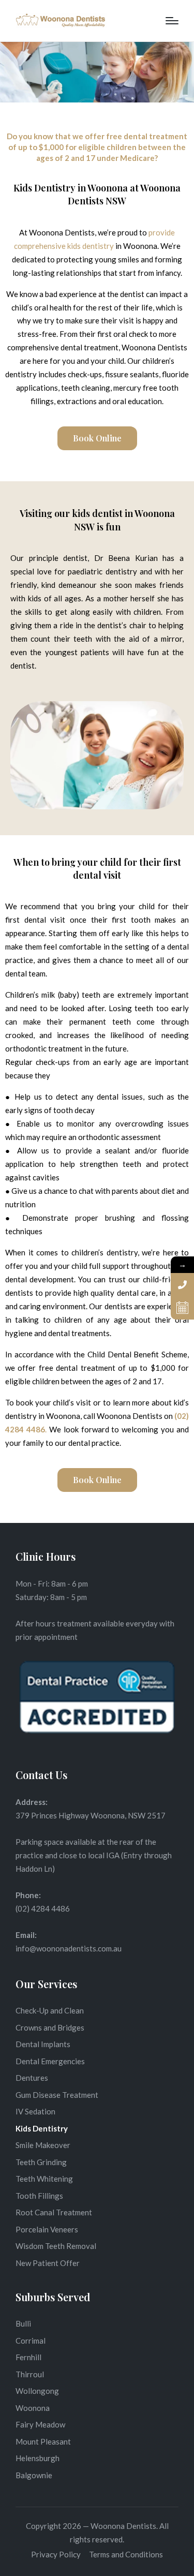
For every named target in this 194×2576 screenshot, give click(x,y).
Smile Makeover (43, 2145)
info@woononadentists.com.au (69, 1948)
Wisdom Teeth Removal (56, 2246)
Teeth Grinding (41, 2162)
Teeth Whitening (44, 2179)
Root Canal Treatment (54, 2212)
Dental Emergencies (50, 2061)
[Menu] (172, 21)
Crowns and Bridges (50, 2027)
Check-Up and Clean (50, 2010)
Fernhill (28, 2357)
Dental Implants (43, 2044)
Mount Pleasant (43, 2441)
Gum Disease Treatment (57, 2095)
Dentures (32, 2078)
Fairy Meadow (40, 2424)
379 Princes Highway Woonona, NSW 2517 (91, 1815)
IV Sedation (35, 2111)
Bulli (23, 2323)
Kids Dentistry (42, 2128)
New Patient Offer (48, 2263)
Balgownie (34, 2475)
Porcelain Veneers (47, 2229)
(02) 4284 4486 (43, 1908)
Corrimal (31, 2341)
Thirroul (30, 2374)
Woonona (33, 2408)
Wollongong (37, 2391)
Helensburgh (38, 2458)
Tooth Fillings (39, 2196)
